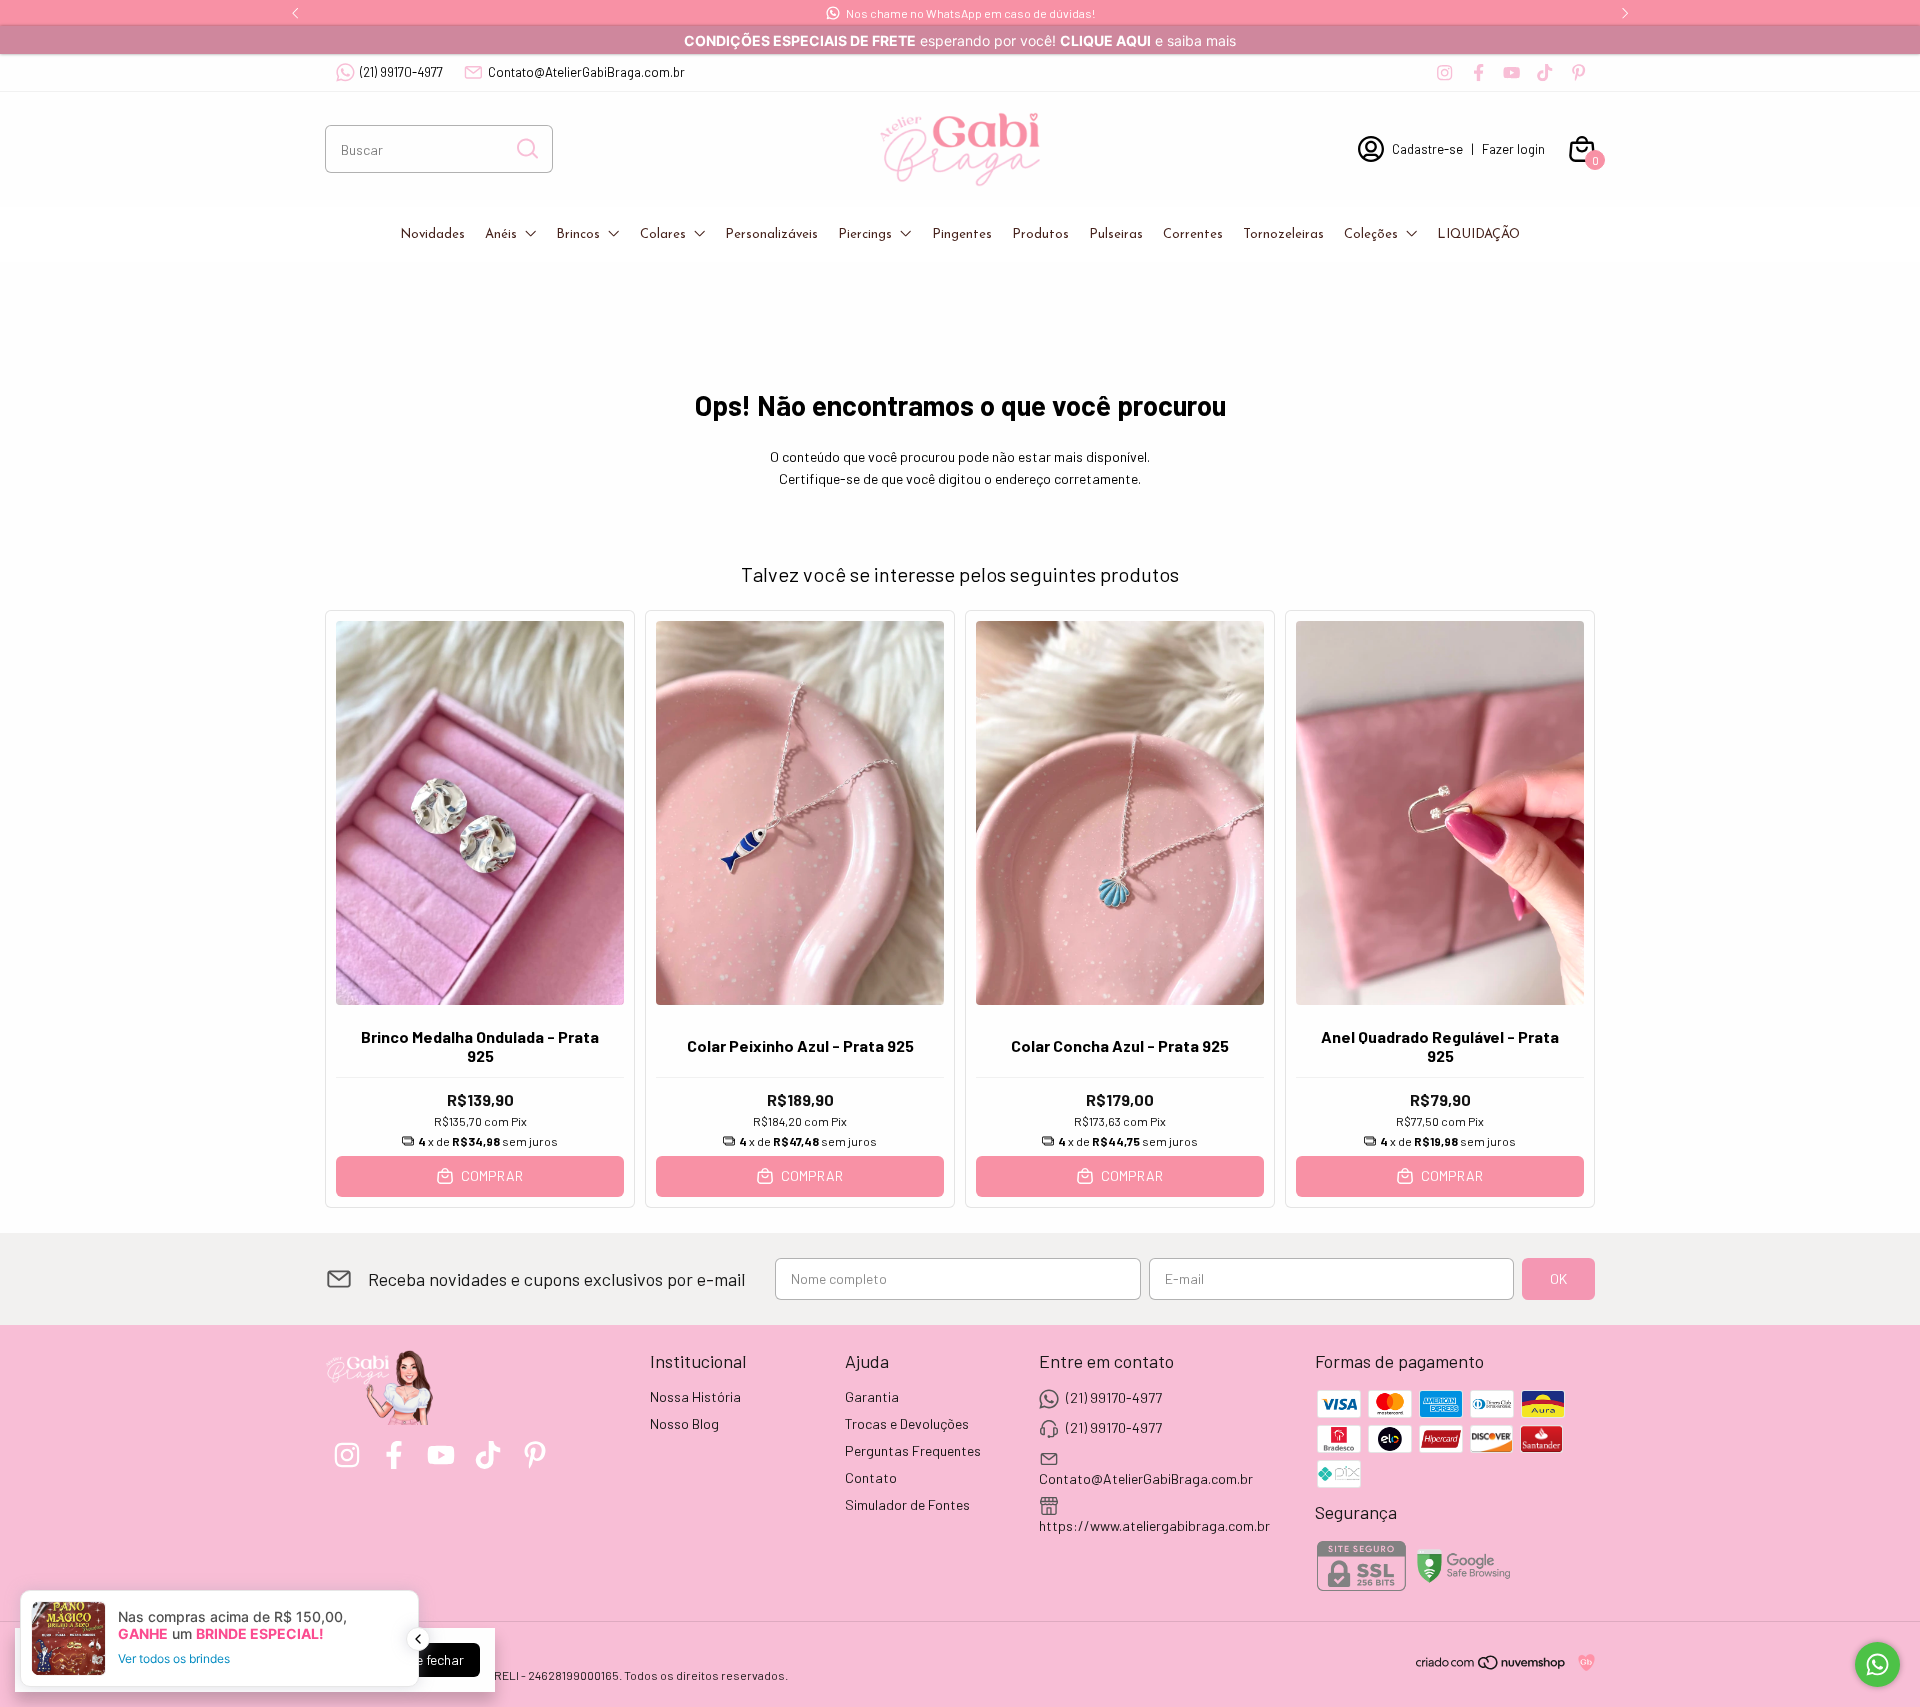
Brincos (578, 234)
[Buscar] (526, 148)
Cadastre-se (1427, 149)
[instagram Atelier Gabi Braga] (1444, 72)
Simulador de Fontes (907, 1504)
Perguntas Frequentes (913, 1450)
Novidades (432, 234)
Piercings (865, 234)
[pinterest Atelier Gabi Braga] (1578, 72)
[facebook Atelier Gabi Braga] (1478, 72)
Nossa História (695, 1396)
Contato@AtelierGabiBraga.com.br (586, 72)
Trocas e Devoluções (907, 1423)
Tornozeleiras (1283, 234)
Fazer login (1513, 149)
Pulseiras (1116, 234)
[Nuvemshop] (1491, 1665)
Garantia (872, 1396)
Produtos (1040, 234)
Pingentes (962, 234)
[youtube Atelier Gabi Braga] (1511, 72)
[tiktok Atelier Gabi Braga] (1544, 72)
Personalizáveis (771, 234)
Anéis (501, 234)
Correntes (1193, 234)
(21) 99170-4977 (401, 72)
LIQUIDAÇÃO (1478, 234)
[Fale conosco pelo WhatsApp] (1877, 1664)
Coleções (1371, 234)
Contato (871, 1477)
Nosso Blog (684, 1423)
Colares (663, 234)
